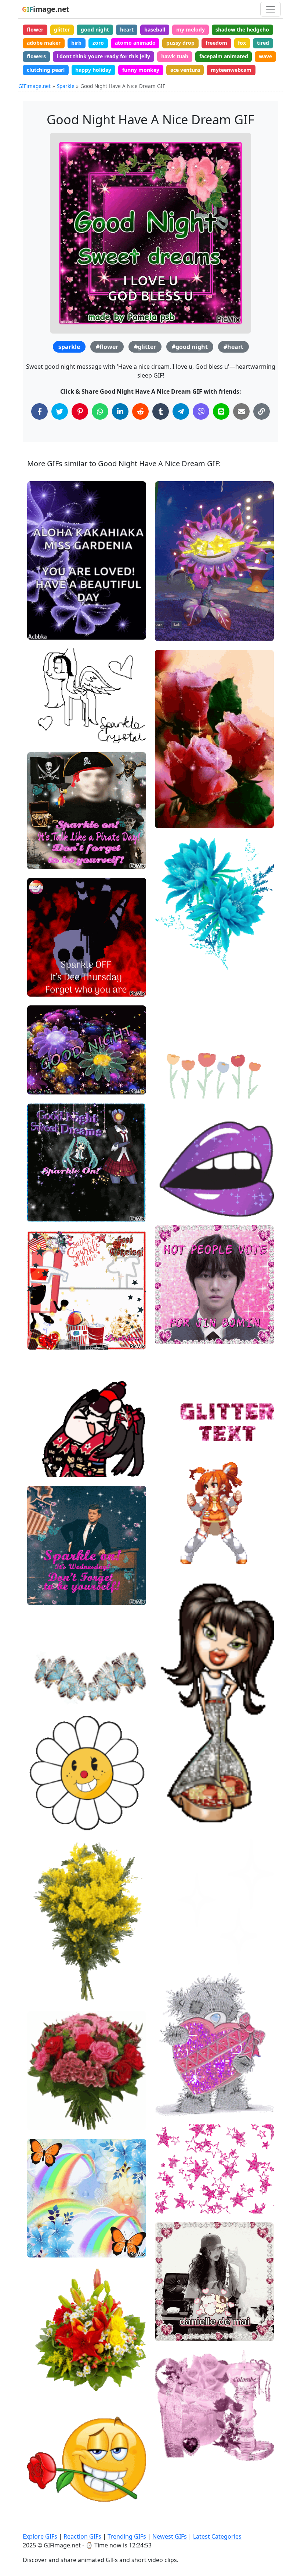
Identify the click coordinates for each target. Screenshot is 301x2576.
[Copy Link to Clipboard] (262, 411)
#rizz (39, 2510)
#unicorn (44, 710)
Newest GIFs (170, 2536)
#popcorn (45, 1329)
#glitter (145, 347)
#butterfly (46, 1697)
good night (95, 30)
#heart (233, 347)
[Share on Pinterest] (80, 411)
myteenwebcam (231, 70)
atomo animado (135, 43)
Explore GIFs (40, 2536)
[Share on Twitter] (60, 411)
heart (127, 30)
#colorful (45, 1086)
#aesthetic (174, 1956)
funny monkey (141, 70)
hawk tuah (175, 56)
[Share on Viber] (201, 411)
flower (35, 30)
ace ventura (185, 70)
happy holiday (93, 70)
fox (242, 43)
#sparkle (172, 1931)
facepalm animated (224, 56)
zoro (98, 43)
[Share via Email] (241, 411)
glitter (62, 30)
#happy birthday (181, 819)
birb (76, 43)
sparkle (69, 347)
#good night (190, 347)
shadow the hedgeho (242, 30)
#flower (107, 347)
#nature (43, 1672)
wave (265, 56)
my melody (191, 30)
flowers (36, 56)
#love (40, 722)
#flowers (44, 1073)
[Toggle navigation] (271, 9)
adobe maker (44, 43)
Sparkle (66, 86)
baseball (155, 30)
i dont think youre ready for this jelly (103, 56)
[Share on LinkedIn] (120, 411)
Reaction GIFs (82, 2536)
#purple (43, 619)
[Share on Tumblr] (161, 411)
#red (39, 2370)
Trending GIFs (127, 2536)
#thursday (46, 988)
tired (263, 43)
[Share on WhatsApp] (100, 411)
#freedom (46, 1685)
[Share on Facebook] (39, 411)
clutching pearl (46, 70)
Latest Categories (217, 2536)
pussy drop (180, 43)
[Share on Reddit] (140, 411)
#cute (168, 1944)
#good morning (52, 1341)
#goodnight (47, 1201)
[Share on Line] (221, 411)
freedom (216, 43)
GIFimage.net (35, 86)
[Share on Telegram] (181, 411)
